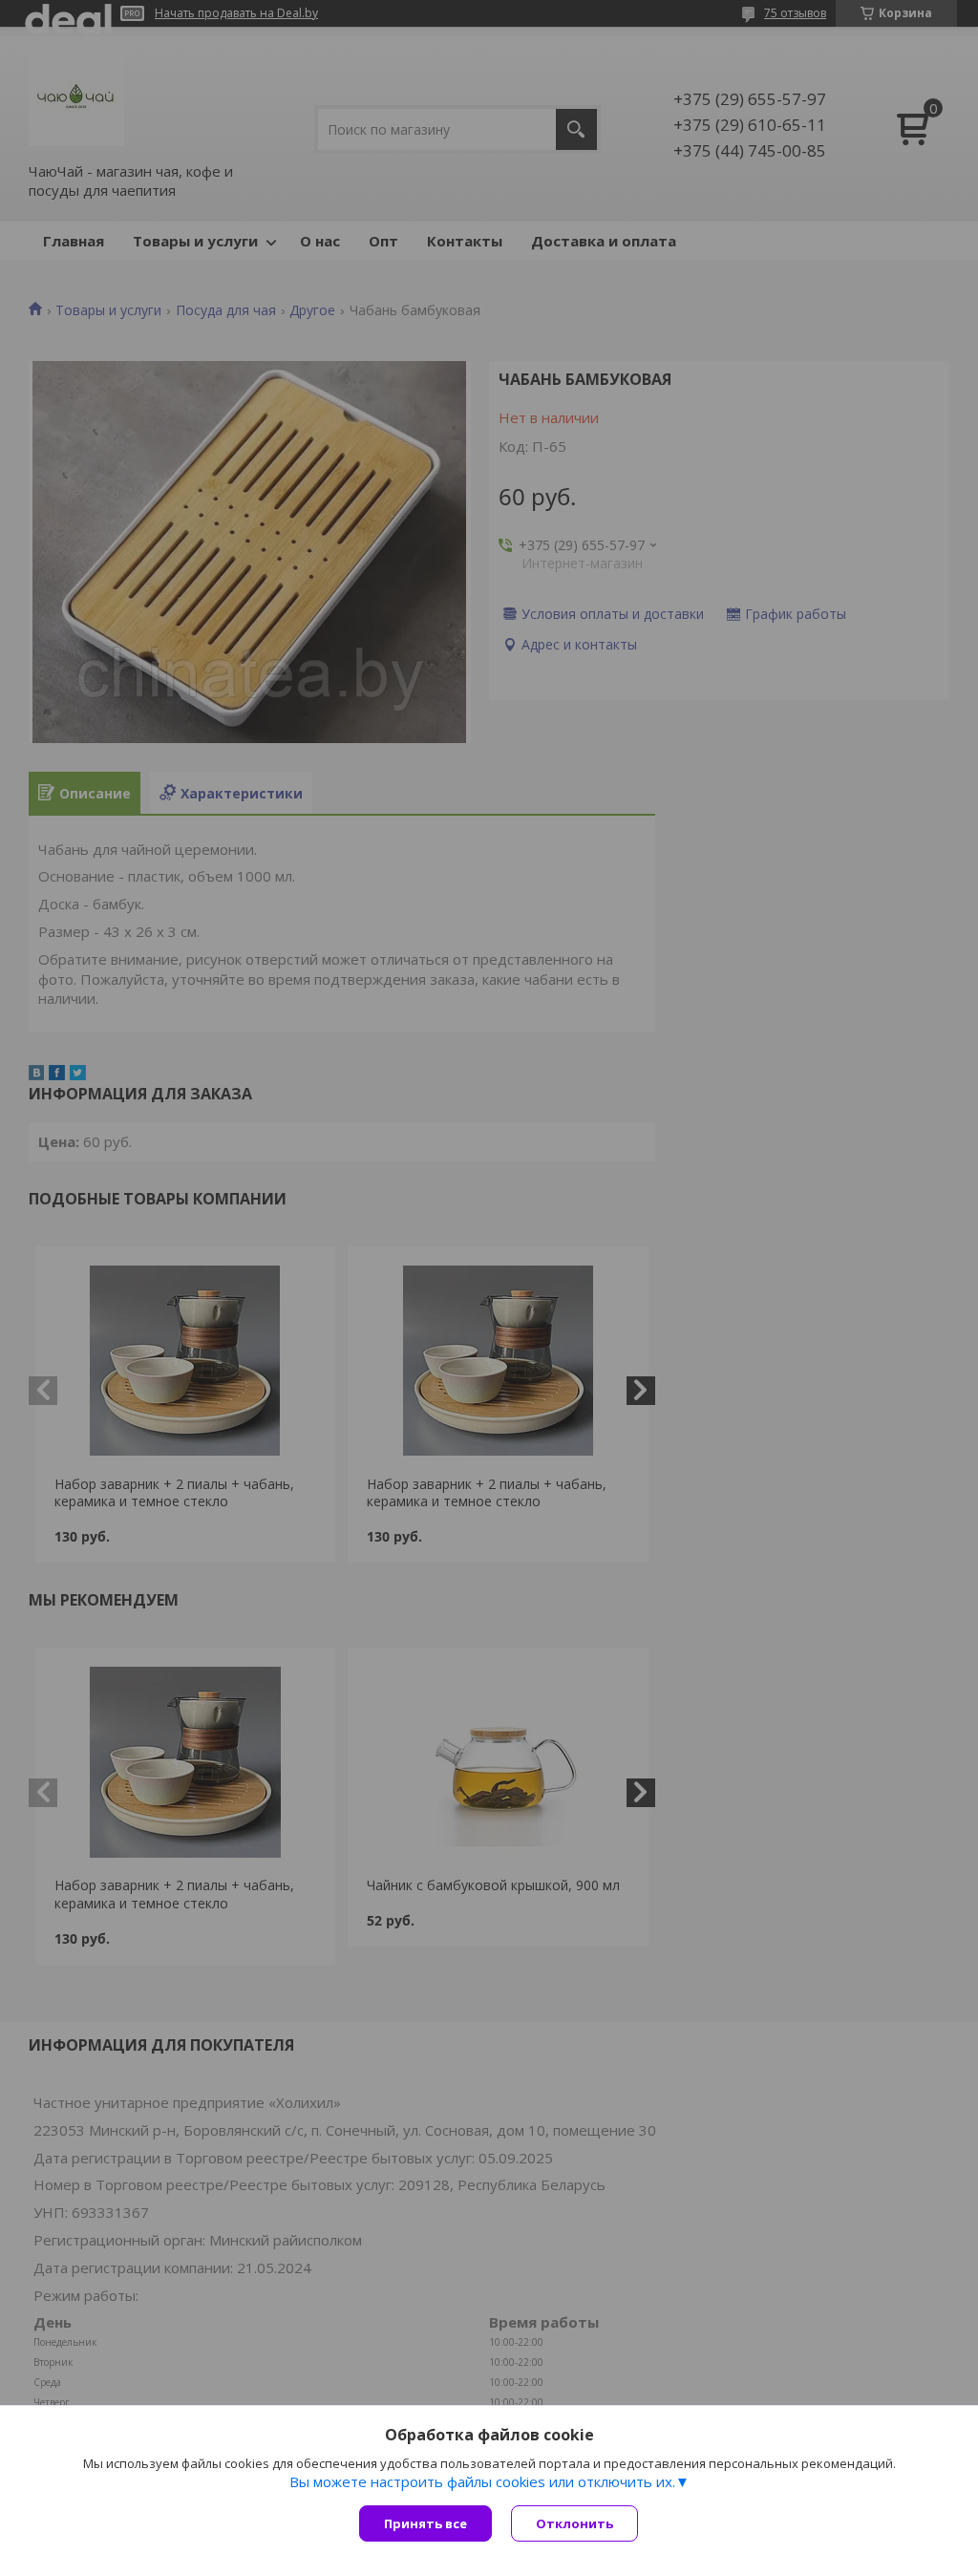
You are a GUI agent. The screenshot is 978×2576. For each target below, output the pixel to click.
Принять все (425, 2523)
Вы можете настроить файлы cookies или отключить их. (482, 2481)
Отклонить (574, 2523)
